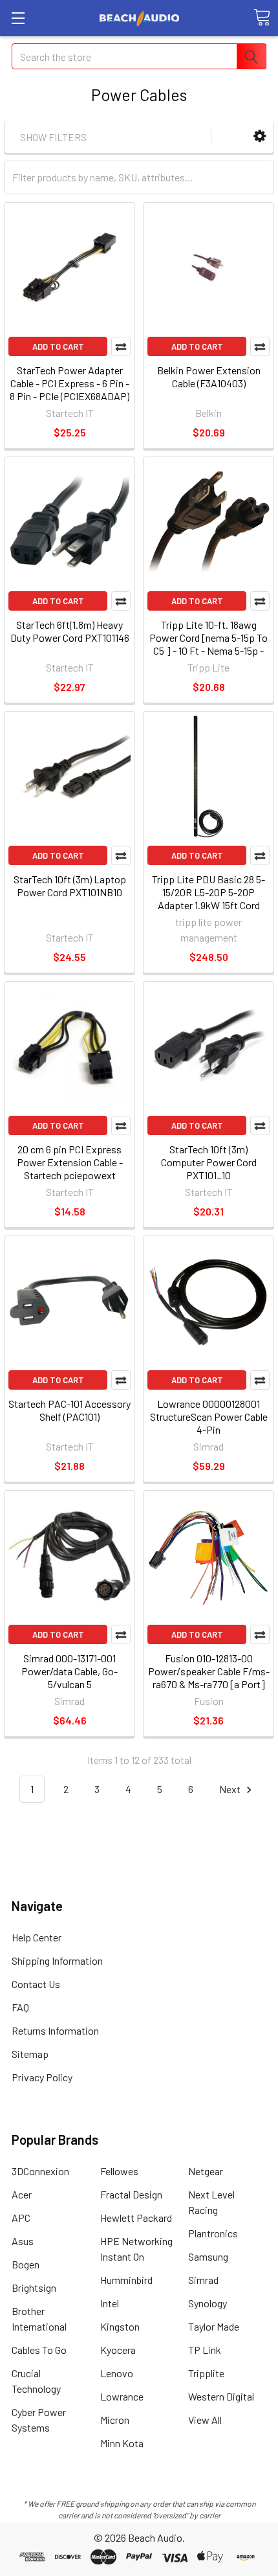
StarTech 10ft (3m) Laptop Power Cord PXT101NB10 (70, 886)
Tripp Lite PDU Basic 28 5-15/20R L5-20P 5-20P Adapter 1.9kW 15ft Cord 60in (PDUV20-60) (208, 898)
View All (205, 2420)
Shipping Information (57, 1960)
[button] (260, 136)
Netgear (206, 2171)
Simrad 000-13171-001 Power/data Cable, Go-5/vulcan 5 (69, 1671)
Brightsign (34, 2288)
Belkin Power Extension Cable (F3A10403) (209, 377)
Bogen (26, 2264)
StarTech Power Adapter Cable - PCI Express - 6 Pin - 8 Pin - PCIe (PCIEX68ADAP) (69, 383)
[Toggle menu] (18, 18)
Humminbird (126, 2280)
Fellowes (119, 2171)
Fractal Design (131, 2194)
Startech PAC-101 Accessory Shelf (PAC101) (69, 1410)
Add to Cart (58, 346)
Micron (115, 2420)
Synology (208, 2303)
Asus (23, 2241)
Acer (22, 2194)
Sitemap (30, 2054)
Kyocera (118, 2350)
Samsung (208, 2256)
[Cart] (262, 17)
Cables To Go (39, 2350)
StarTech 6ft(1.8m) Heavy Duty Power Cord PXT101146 (70, 631)
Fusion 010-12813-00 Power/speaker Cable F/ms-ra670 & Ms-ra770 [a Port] (209, 1671)
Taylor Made (214, 2326)
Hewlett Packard (136, 2218)
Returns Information (55, 2030)
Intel (110, 2303)
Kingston (120, 2326)
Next (231, 1789)
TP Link (205, 2350)
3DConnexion (40, 2171)
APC (21, 2218)
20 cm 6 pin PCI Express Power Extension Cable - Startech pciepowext (70, 1162)
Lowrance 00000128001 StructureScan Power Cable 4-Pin (209, 1417)
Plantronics (213, 2233)
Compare (121, 346)
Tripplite (206, 2373)
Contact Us (36, 1984)
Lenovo (117, 2373)
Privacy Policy (42, 2077)
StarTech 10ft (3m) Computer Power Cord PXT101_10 (209, 1162)
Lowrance (122, 2396)
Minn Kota (122, 2443)
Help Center (37, 1937)
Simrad (203, 2280)
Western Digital (221, 2396)
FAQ (20, 2007)
